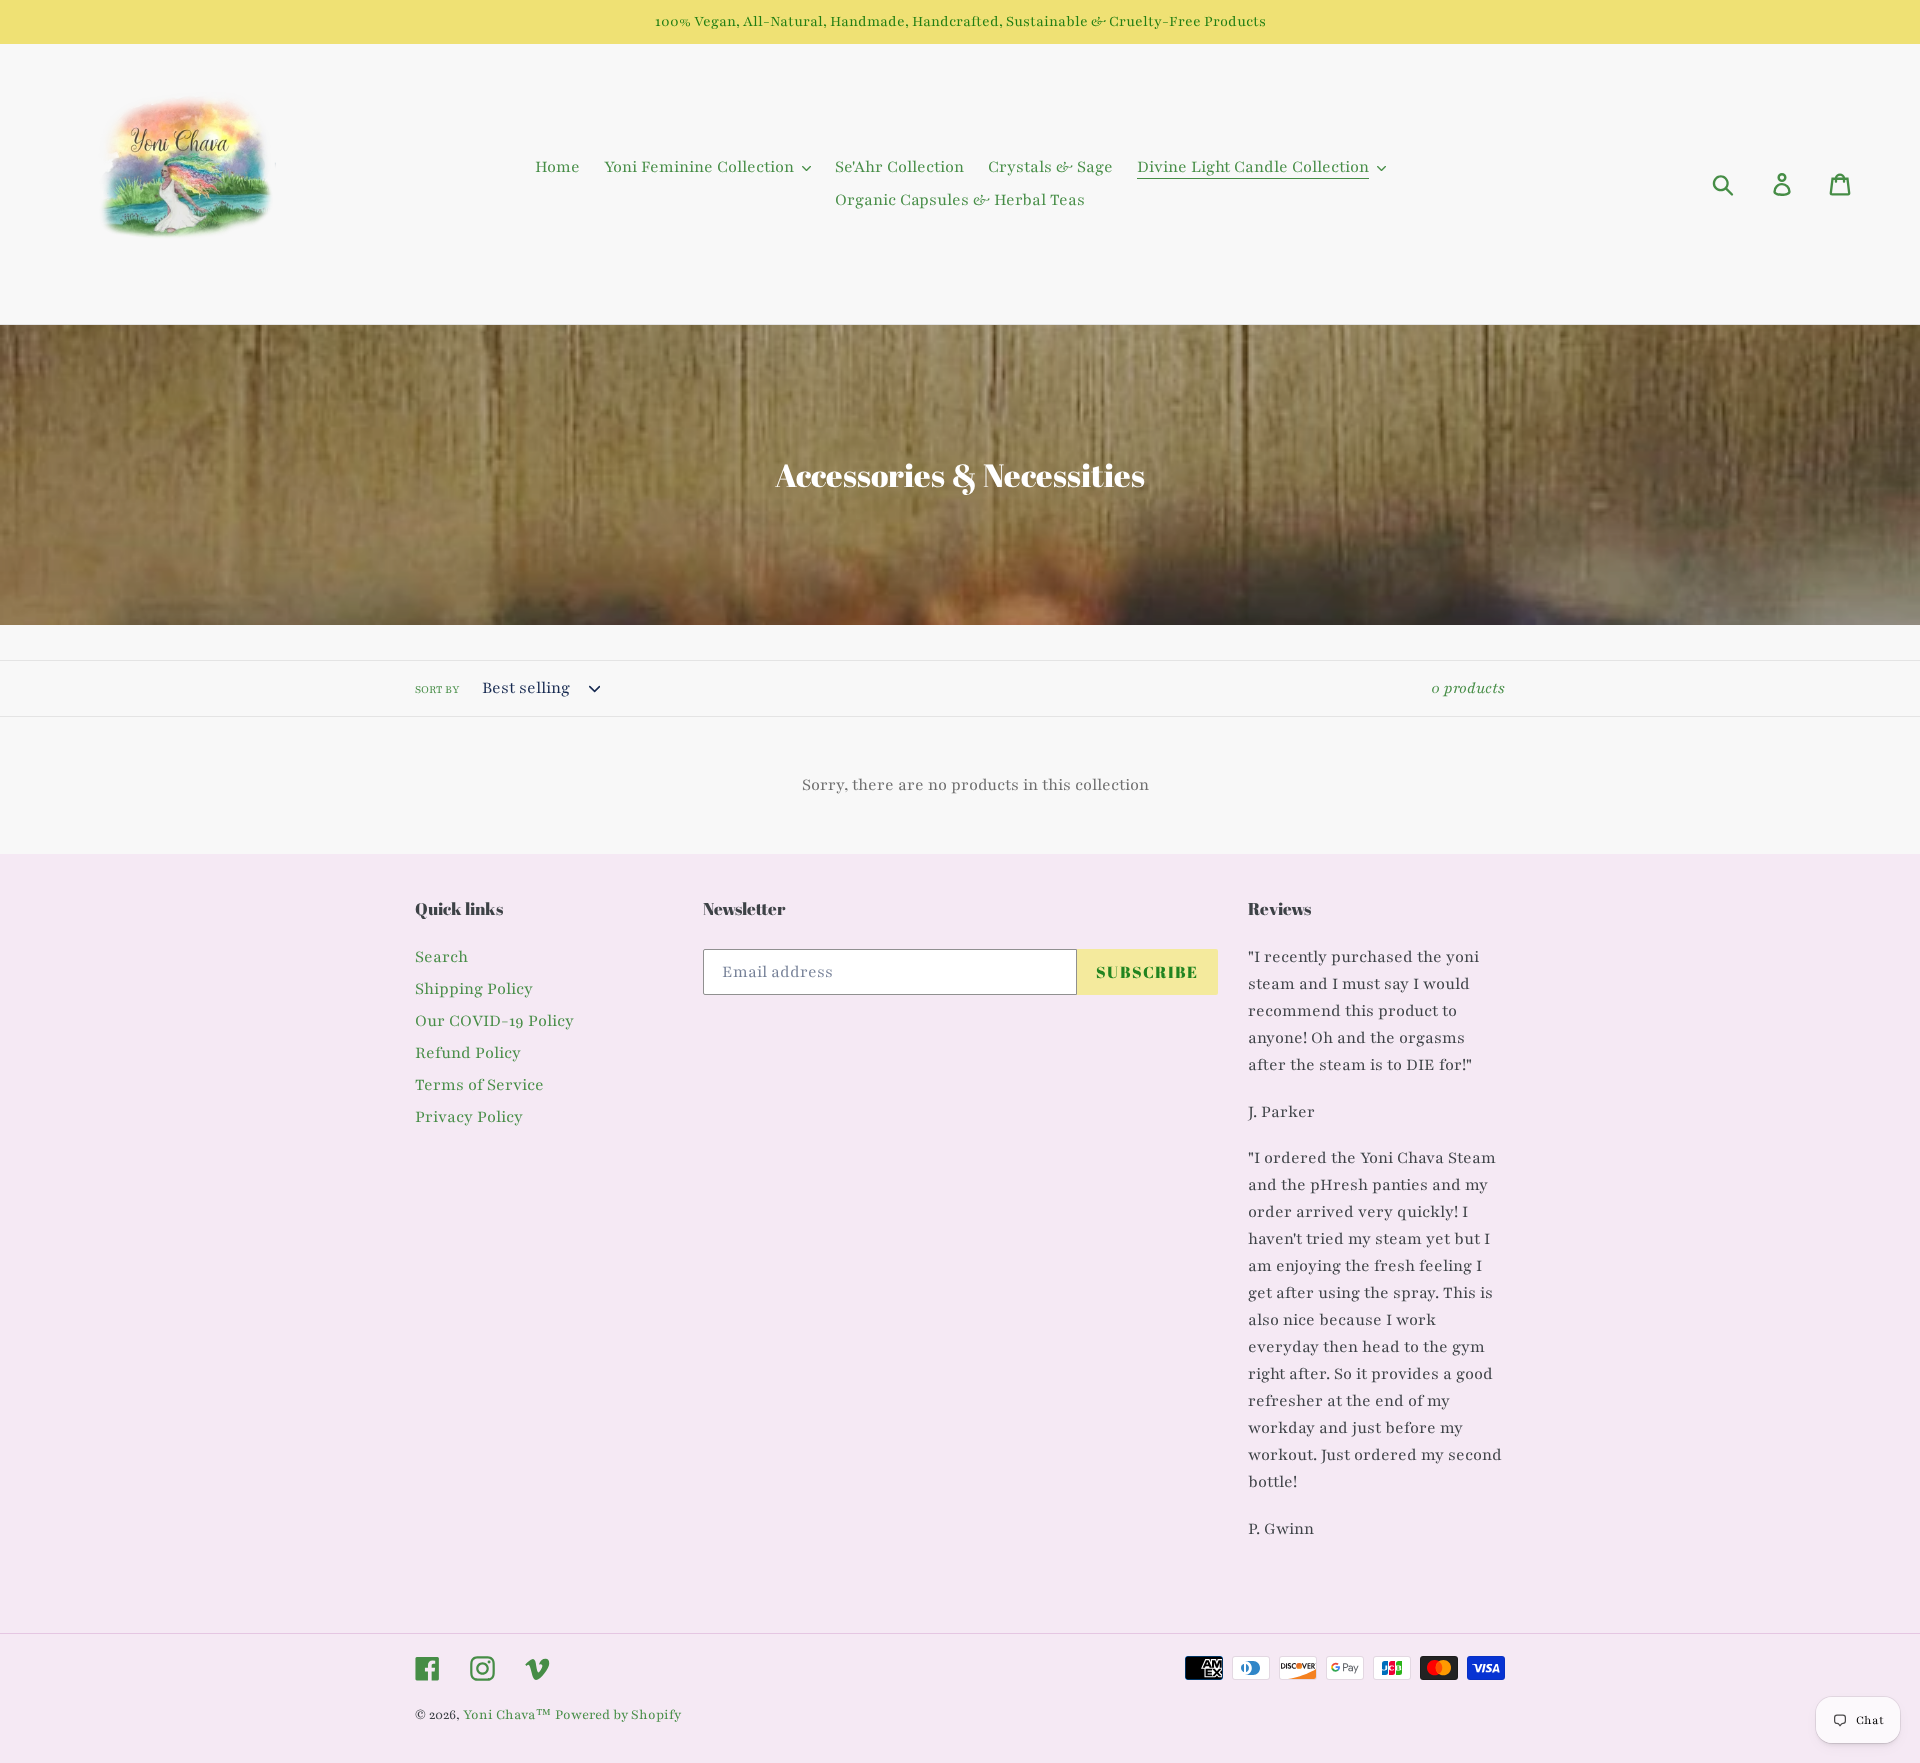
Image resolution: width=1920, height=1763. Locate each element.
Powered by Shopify (618, 1715)
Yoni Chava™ (507, 1715)
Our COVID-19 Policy (494, 1021)
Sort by (437, 689)
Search (441, 957)
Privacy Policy (469, 1117)
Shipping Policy (474, 989)
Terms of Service (479, 1085)
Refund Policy (468, 1053)
